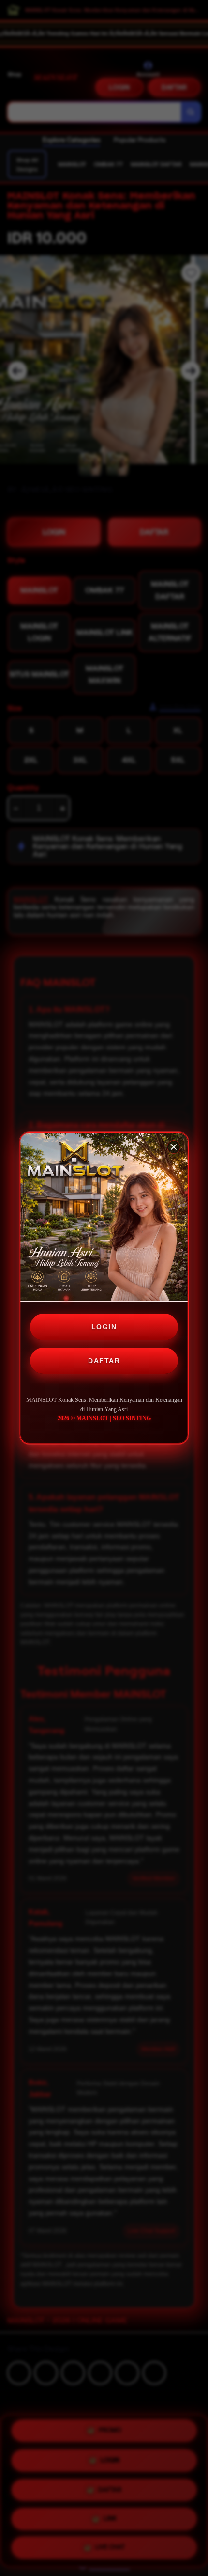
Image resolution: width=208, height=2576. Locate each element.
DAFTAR (104, 1361)
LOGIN (104, 1327)
